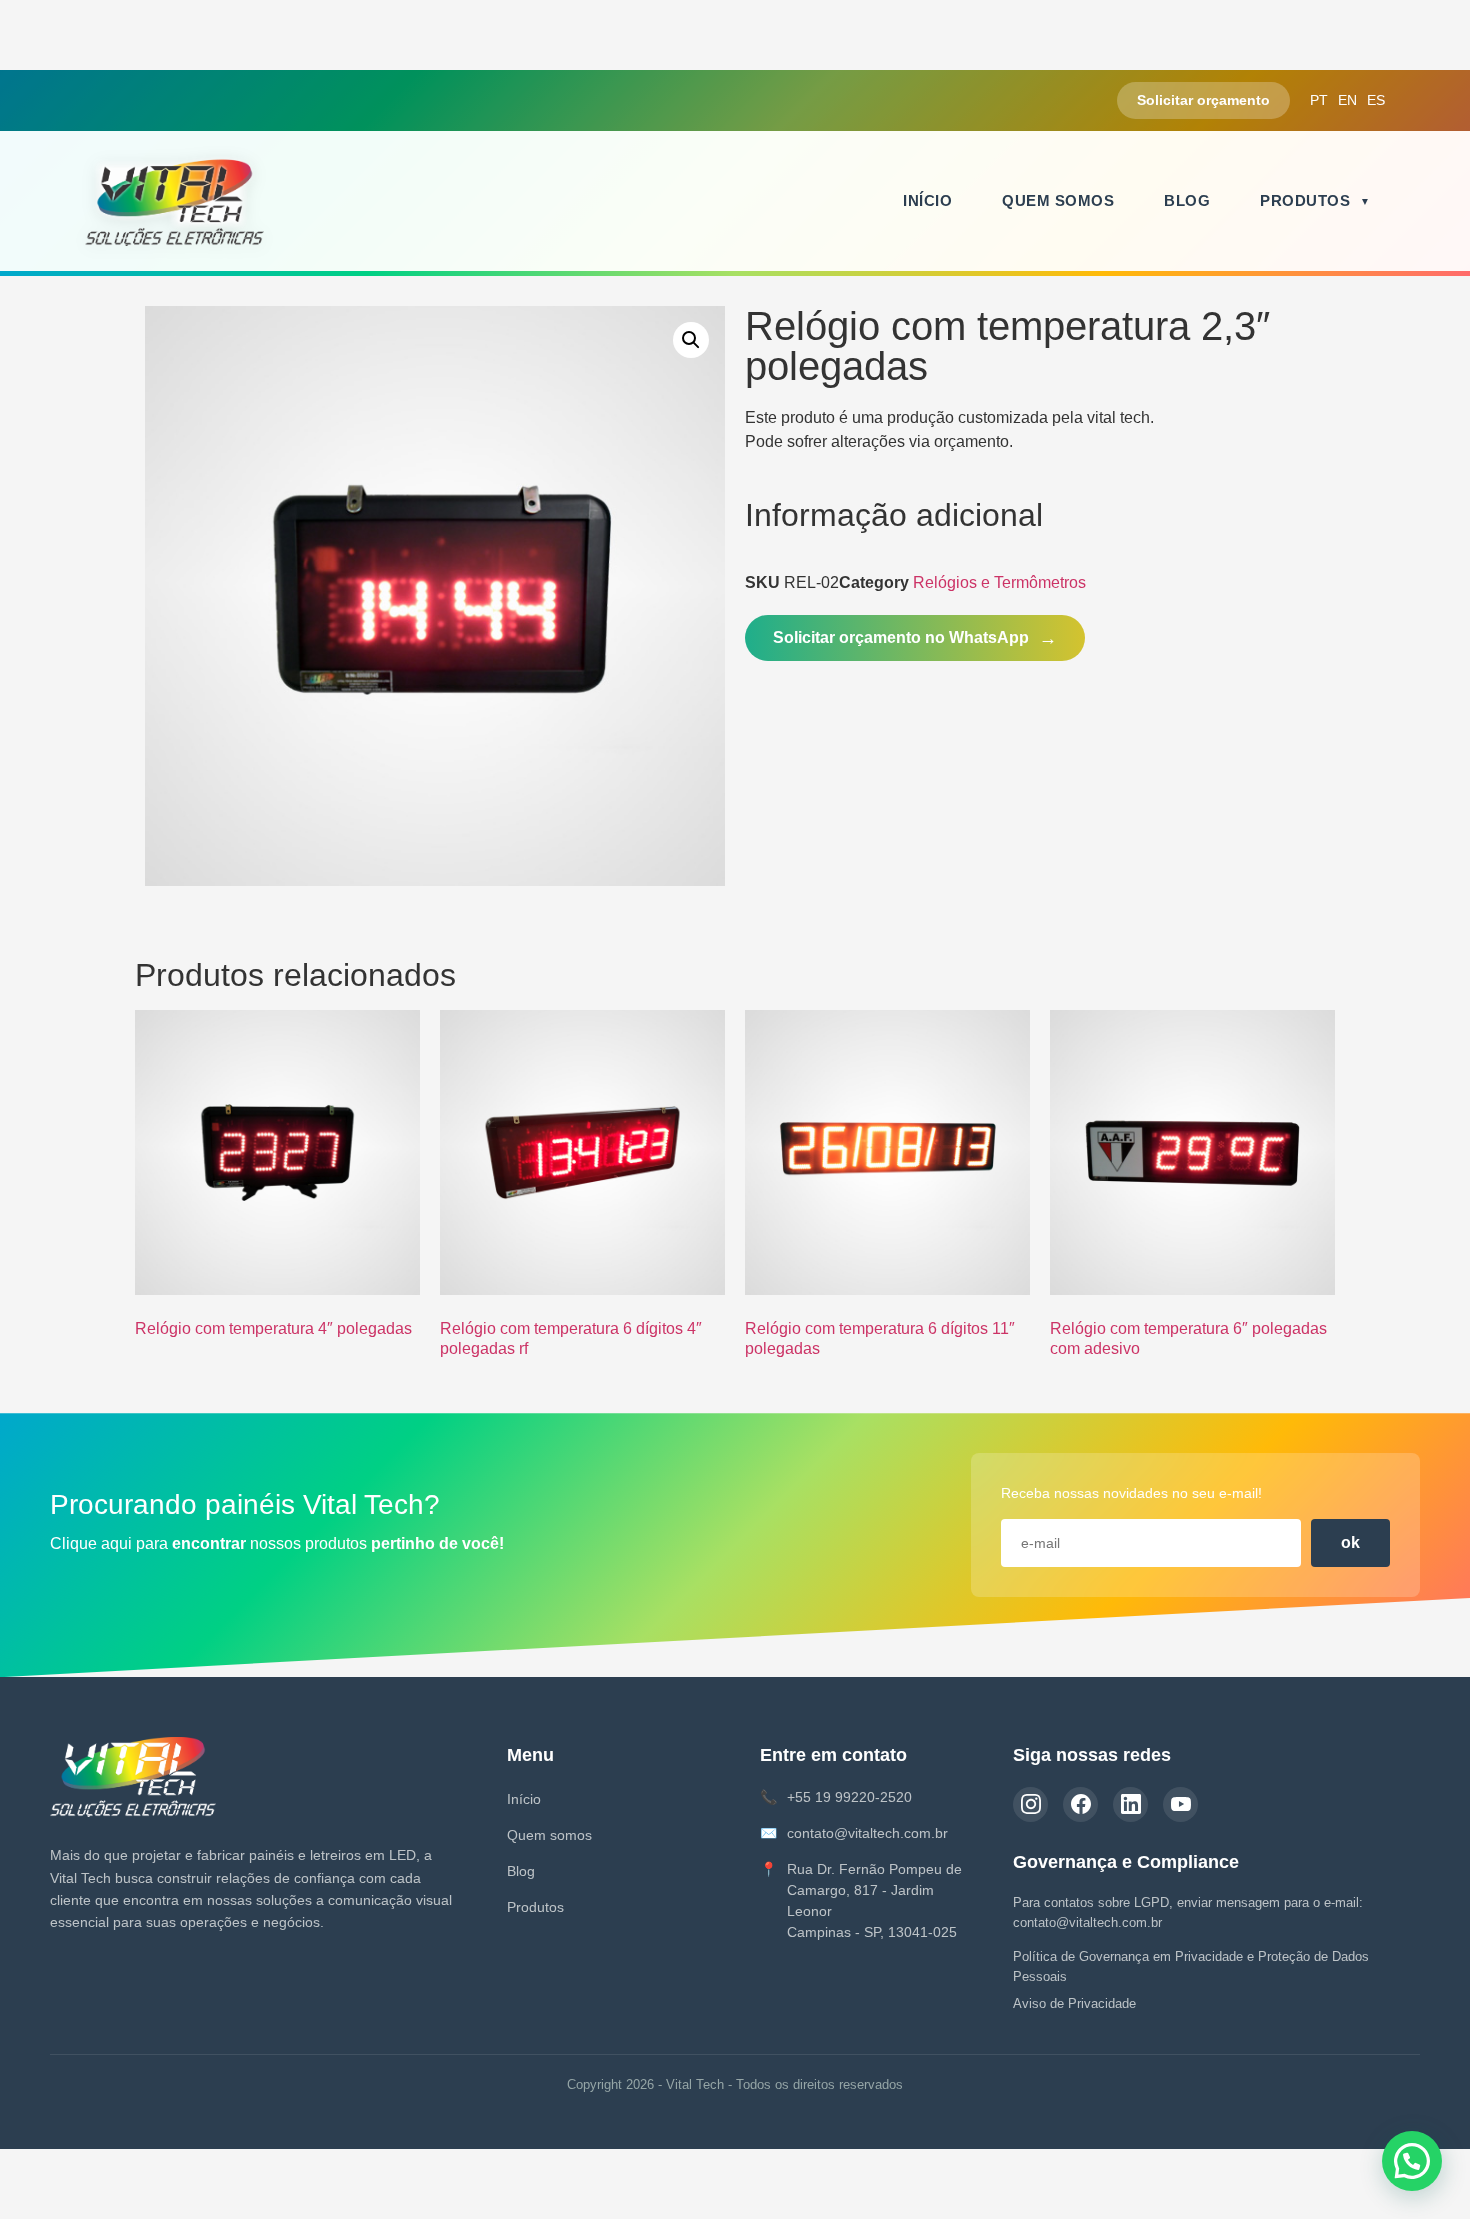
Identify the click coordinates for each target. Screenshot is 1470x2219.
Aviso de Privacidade (1074, 2003)
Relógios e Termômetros (999, 582)
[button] (691, 340)
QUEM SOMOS (1058, 200)
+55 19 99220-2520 (849, 1797)
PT (1319, 100)
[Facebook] (1080, 1804)
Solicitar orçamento (1203, 100)
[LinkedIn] (1130, 1804)
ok (1350, 1542)
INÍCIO (927, 200)
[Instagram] (1030, 1804)
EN (1347, 100)
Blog (521, 1871)
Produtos (535, 1907)
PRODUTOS (1305, 200)
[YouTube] (1180, 1804)
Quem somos (549, 1835)
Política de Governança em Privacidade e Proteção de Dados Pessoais (1191, 1966)
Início (524, 1799)
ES (1376, 100)
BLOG (1187, 200)
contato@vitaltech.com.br (867, 1833)
